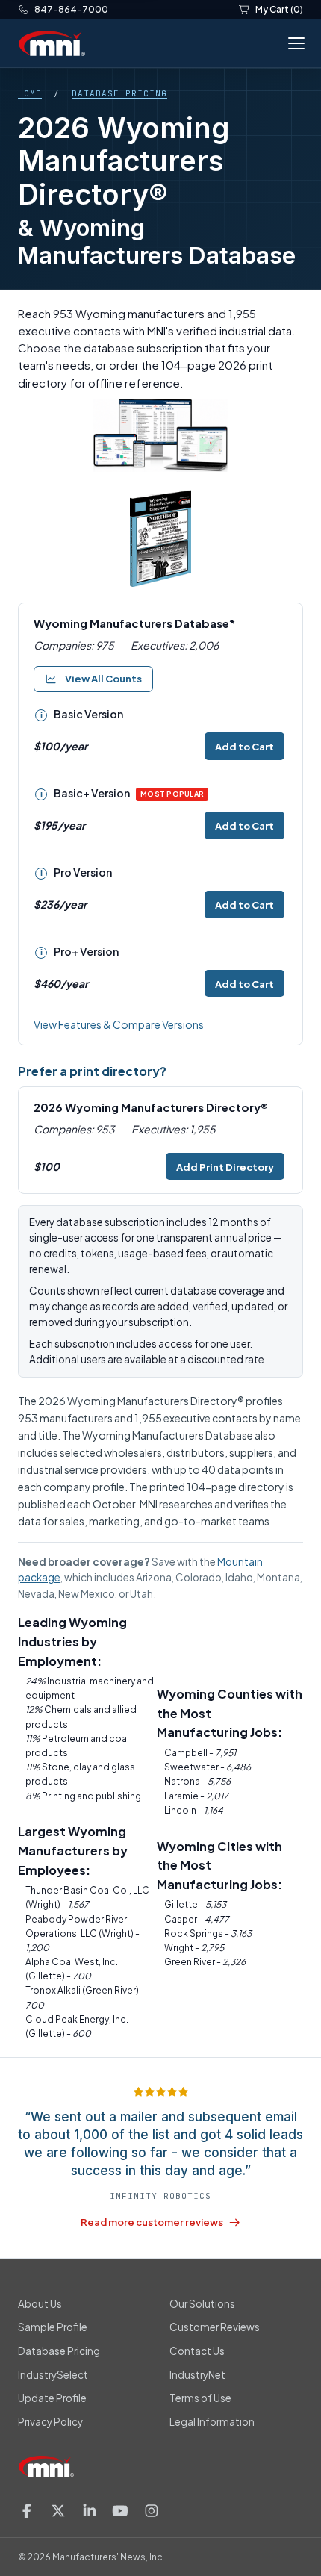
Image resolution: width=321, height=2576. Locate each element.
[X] (58, 2511)
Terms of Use (200, 2398)
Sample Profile (53, 2327)
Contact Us (197, 2351)
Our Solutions (202, 2304)
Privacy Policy (50, 2422)
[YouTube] (120, 2511)
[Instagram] (152, 2511)
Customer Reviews (215, 2327)
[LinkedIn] (90, 2511)
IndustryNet (197, 2375)
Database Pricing (119, 93)
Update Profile (52, 2398)
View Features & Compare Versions (119, 1024)
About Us (40, 2304)
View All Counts (103, 679)
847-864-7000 (71, 9)
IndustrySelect (53, 2375)
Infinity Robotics (160, 2196)
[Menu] (293, 43)
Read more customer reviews (152, 2222)
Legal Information (212, 2422)
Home (30, 93)
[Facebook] (27, 2511)
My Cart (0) (279, 9)
